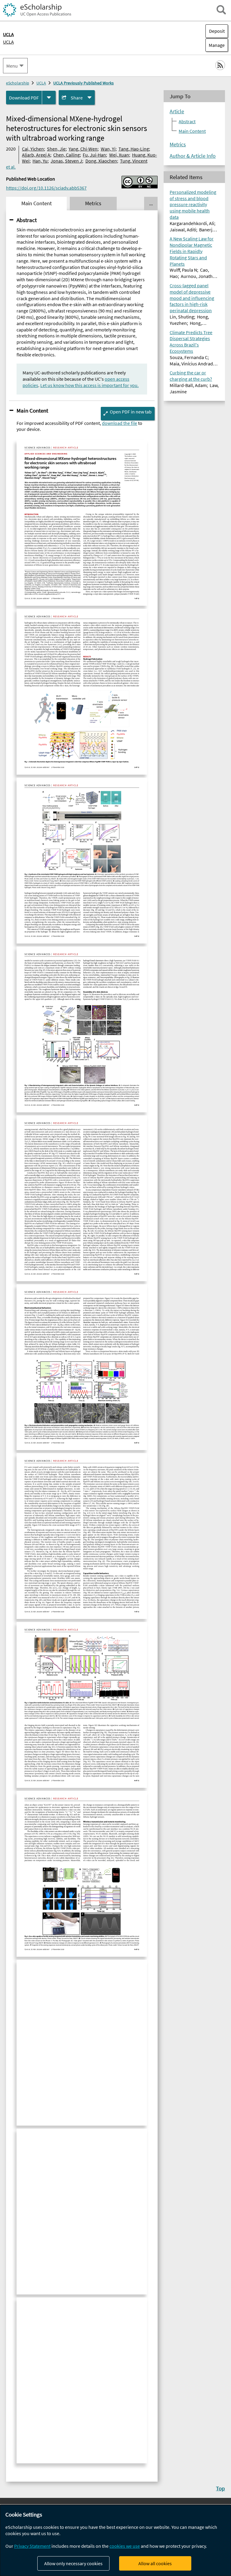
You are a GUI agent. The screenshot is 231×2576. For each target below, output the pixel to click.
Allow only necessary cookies (73, 2563)
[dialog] (115, 2540)
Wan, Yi (108, 149)
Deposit (217, 31)
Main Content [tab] (37, 203)
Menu (12, 66)
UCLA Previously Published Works (83, 83)
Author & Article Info (193, 156)
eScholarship (18, 83)
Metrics (178, 145)
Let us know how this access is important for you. (89, 385)
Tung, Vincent (134, 161)
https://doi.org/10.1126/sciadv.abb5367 (46, 188)
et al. (11, 167)
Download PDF (24, 98)
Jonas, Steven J (66, 161)
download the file (120, 423)
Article (177, 111)
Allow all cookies (155, 2563)
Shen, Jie (56, 149)
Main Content (32, 410)
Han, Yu (40, 161)
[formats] (49, 98)
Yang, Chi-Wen (83, 149)
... (151, 203)
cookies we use (125, 2546)
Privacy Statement (32, 2546)
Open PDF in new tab (131, 412)
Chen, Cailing (66, 155)
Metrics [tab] (93, 203)
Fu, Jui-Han (94, 155)
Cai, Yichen (33, 149)
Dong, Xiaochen (101, 161)
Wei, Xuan (119, 155)
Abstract (27, 220)
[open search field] (221, 10)
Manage (215, 45)
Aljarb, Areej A (36, 155)
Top (220, 2488)
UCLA (8, 42)
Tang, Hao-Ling (134, 149)
